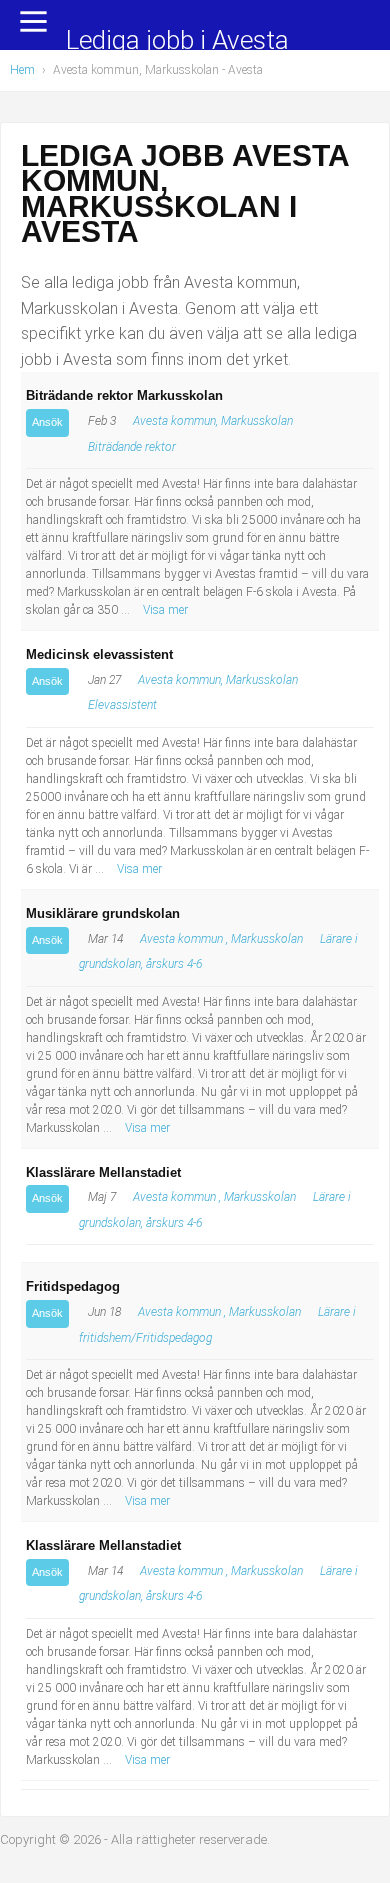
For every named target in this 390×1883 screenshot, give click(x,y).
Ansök (47, 422)
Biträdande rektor (132, 447)
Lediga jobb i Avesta (177, 41)
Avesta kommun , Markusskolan (221, 939)
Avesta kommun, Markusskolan (213, 421)
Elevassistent (122, 705)
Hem (22, 70)
